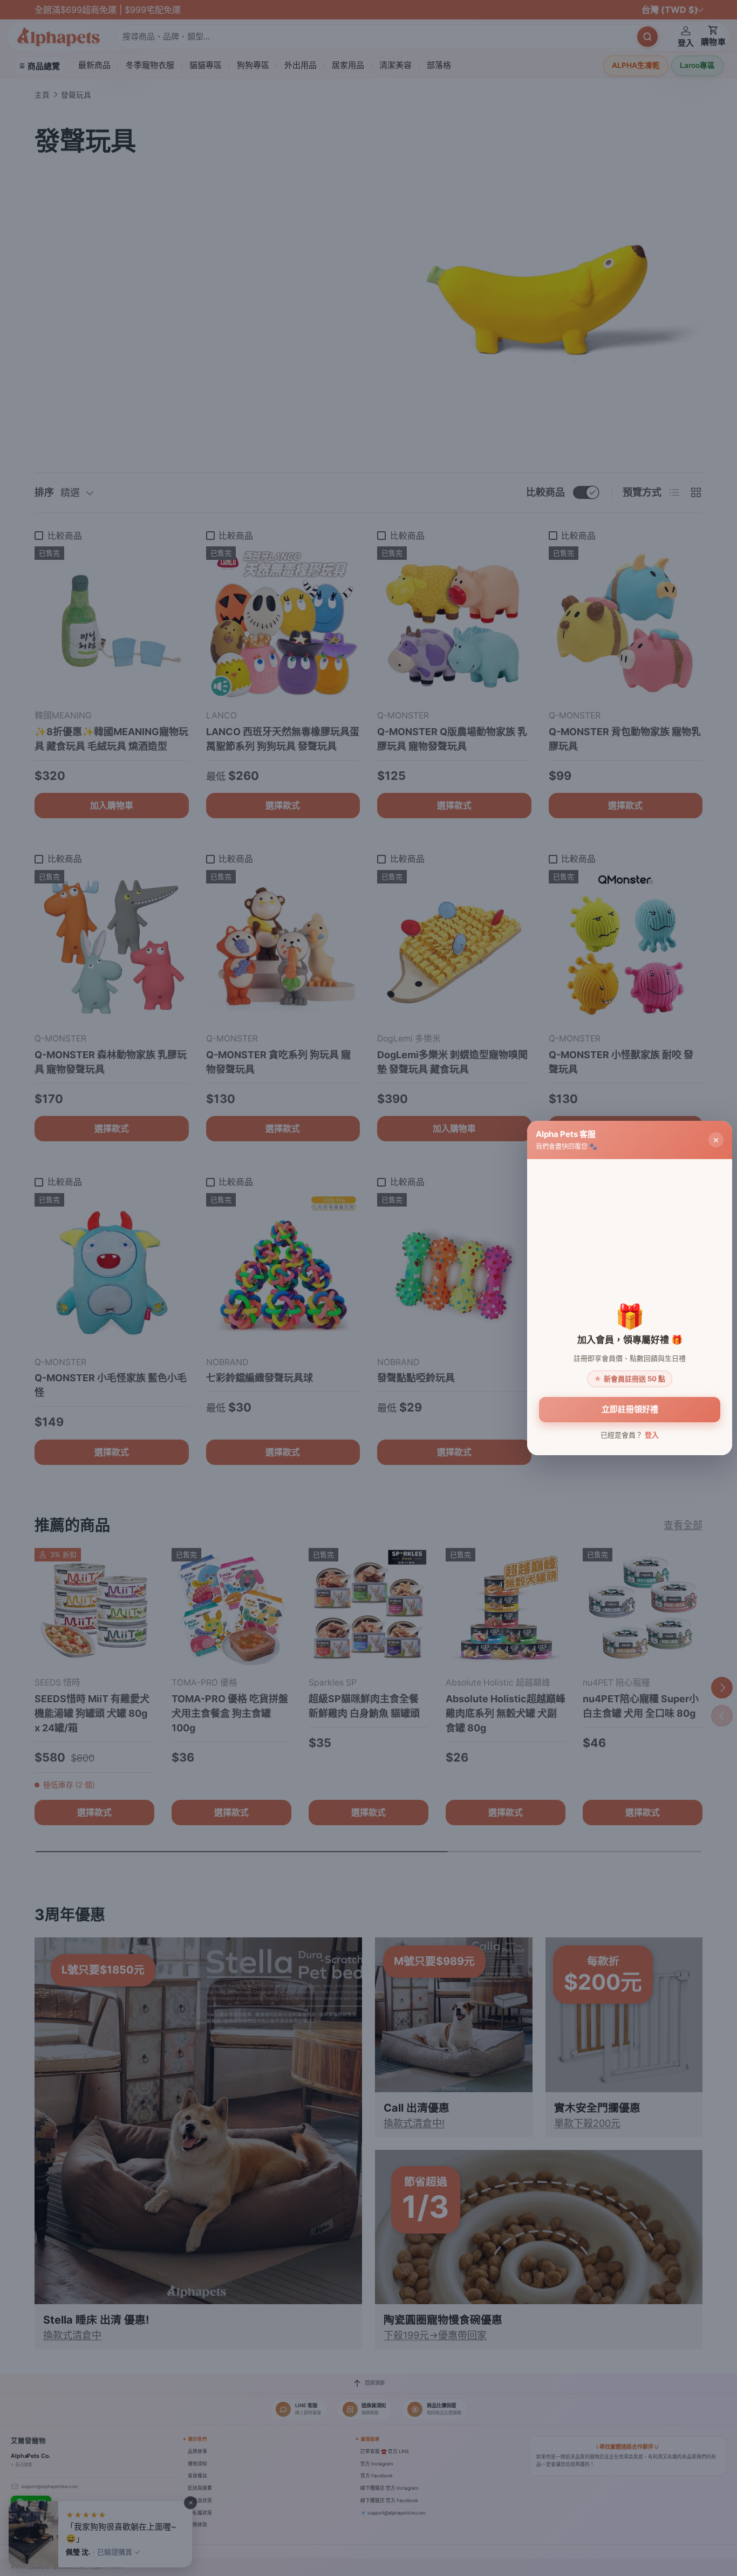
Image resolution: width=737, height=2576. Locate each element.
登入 (652, 1435)
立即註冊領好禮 (630, 1409)
